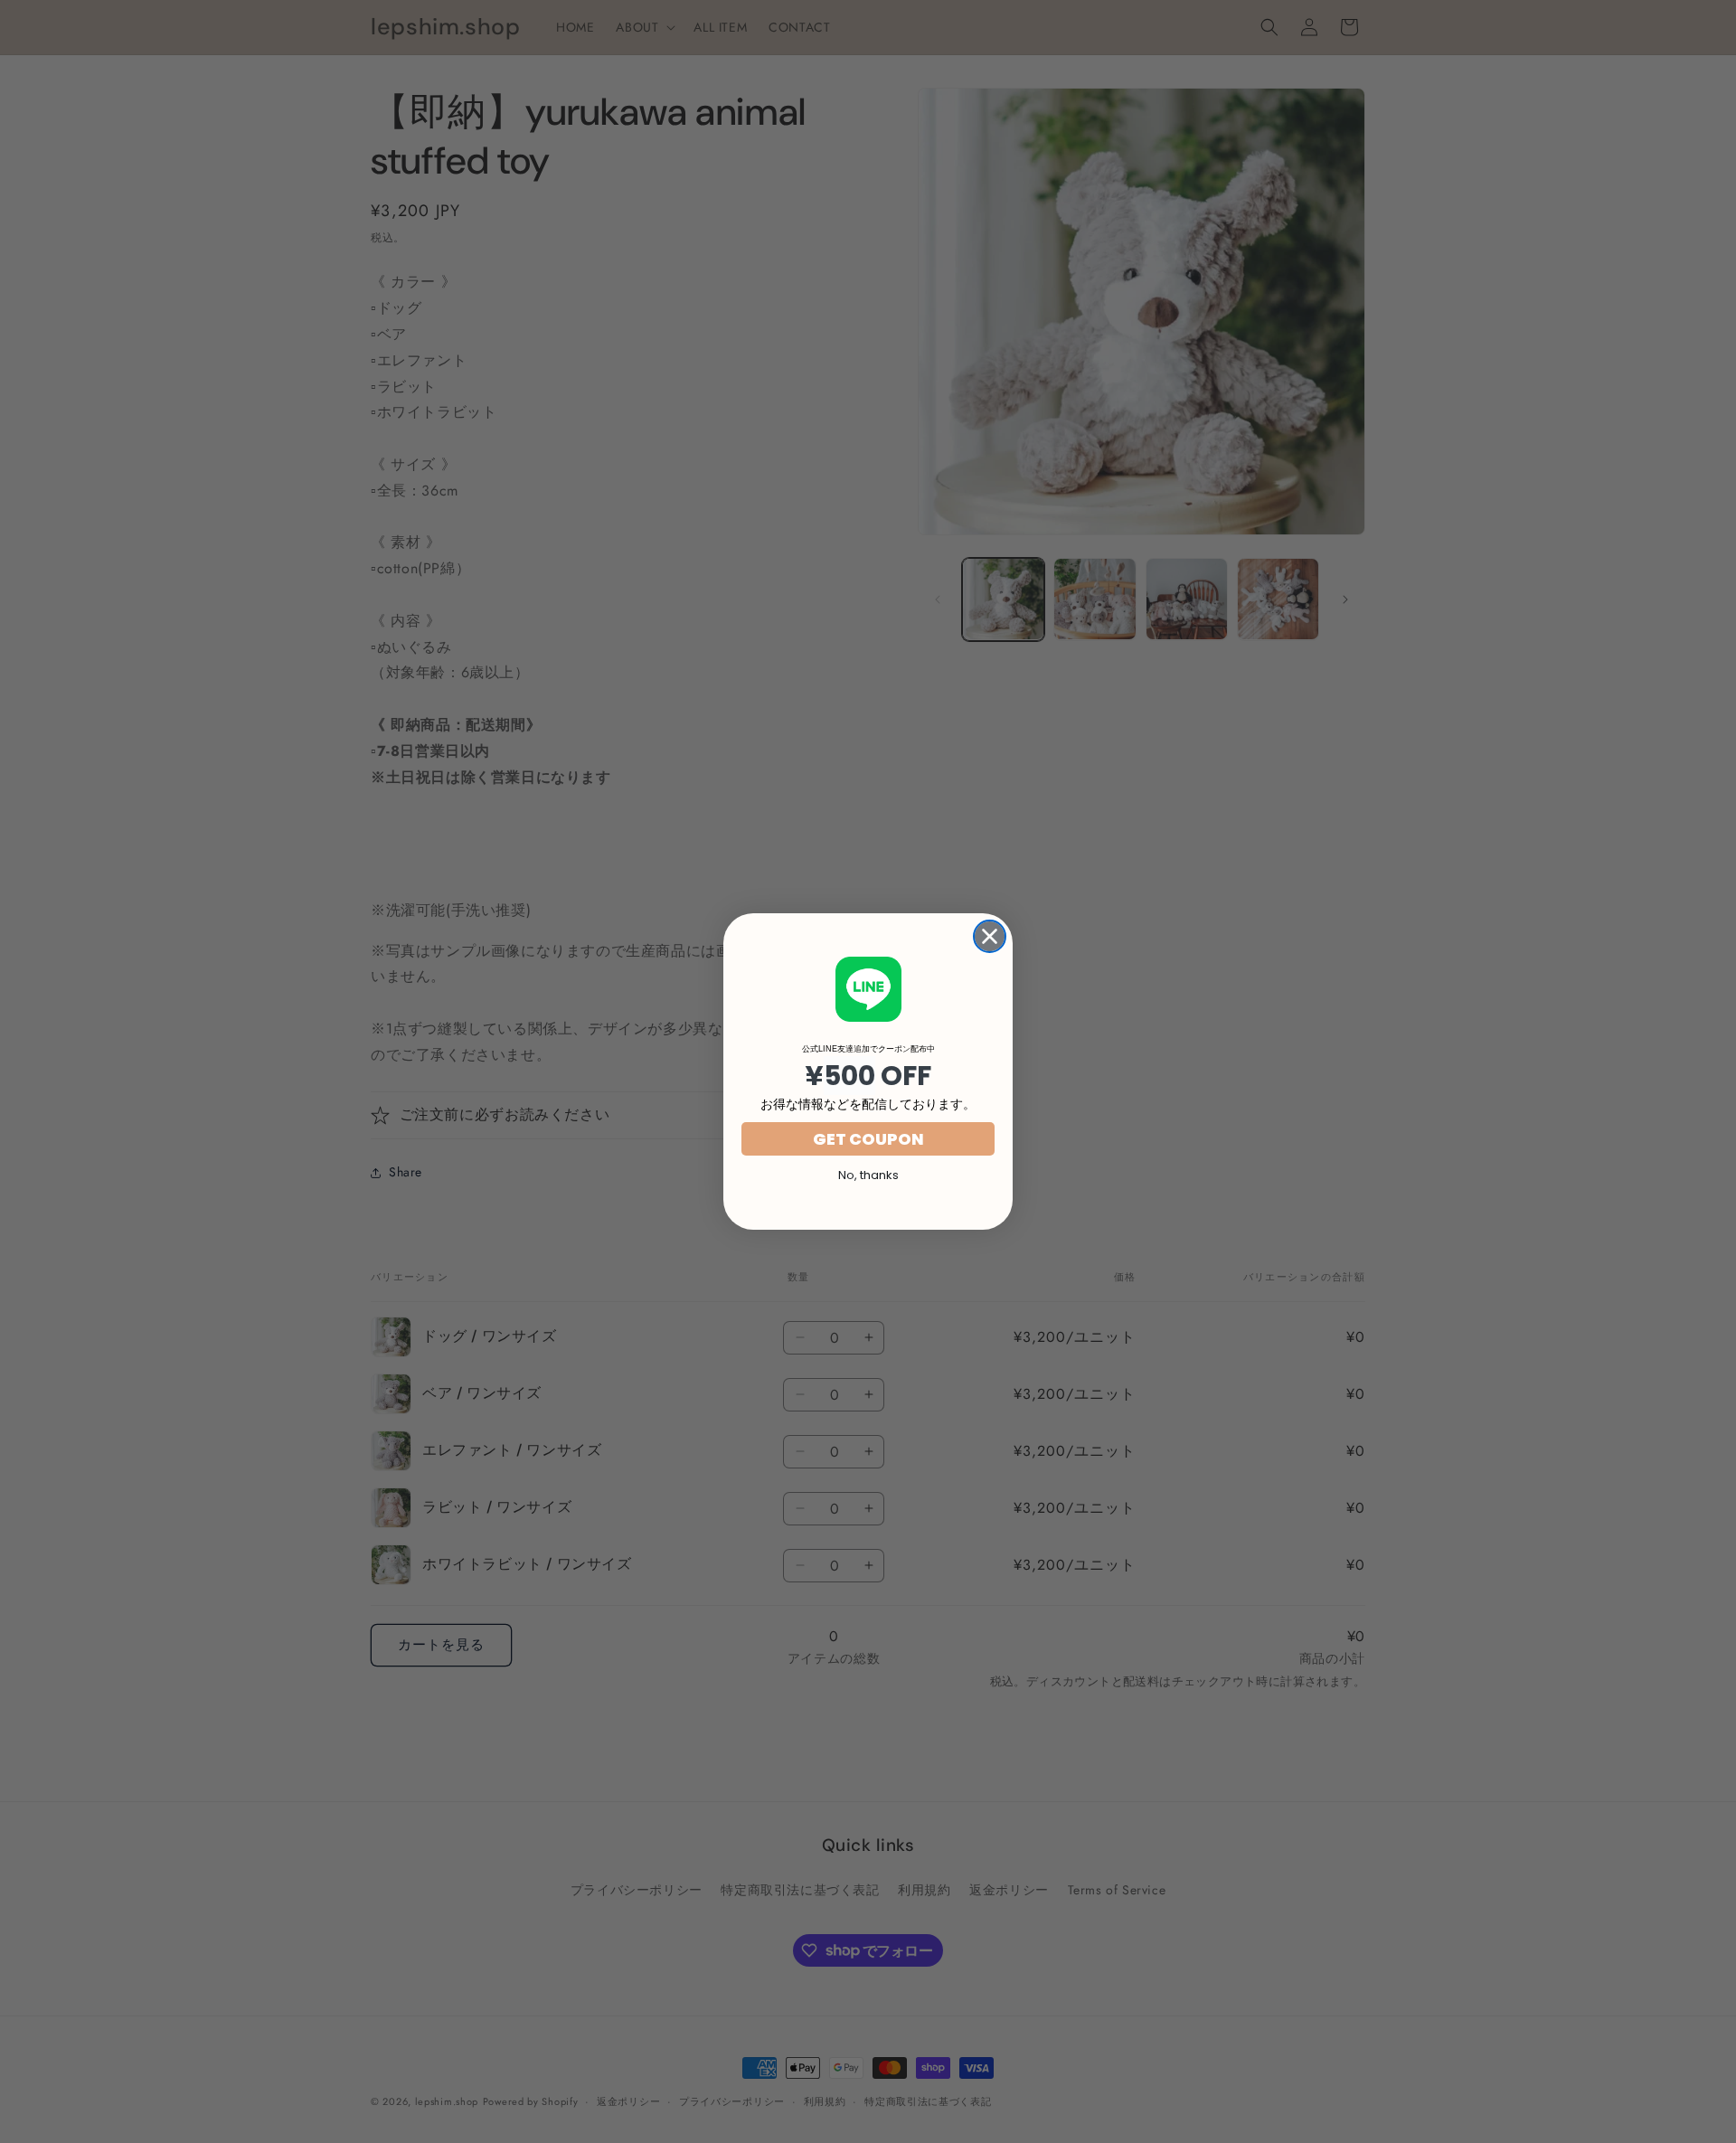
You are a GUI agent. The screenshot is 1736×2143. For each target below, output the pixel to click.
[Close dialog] (990, 936)
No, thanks (868, 1175)
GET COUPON (868, 1139)
